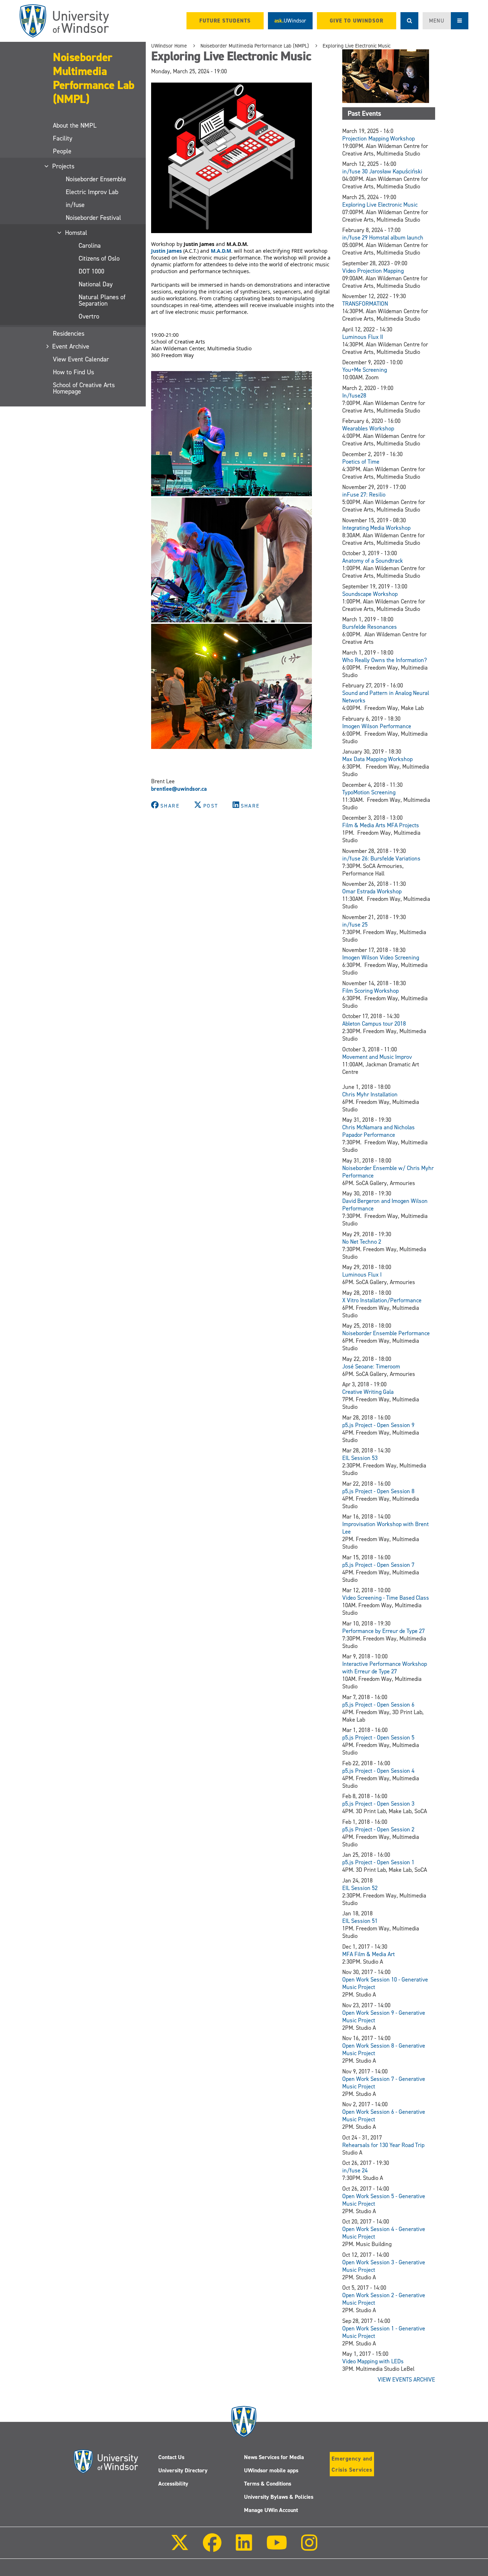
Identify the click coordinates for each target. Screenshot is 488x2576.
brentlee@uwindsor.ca (179, 789)
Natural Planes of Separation (102, 300)
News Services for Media (274, 2457)
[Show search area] (409, 21)
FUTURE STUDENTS (225, 21)
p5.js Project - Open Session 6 (378, 1705)
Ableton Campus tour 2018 (374, 1024)
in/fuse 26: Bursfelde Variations (381, 858)
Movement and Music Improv (377, 1057)
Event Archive (71, 346)
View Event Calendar (81, 359)
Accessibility (173, 2484)
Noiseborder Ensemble (96, 179)
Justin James (166, 251)
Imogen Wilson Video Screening (381, 958)
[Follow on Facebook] (212, 2548)
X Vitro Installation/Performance (382, 1300)
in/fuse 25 (355, 925)
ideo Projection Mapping (375, 271)
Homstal (76, 233)
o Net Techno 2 (363, 1242)
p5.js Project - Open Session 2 (378, 1829)
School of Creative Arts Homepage (84, 388)
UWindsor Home (169, 46)
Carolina (90, 246)
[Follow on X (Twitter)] (180, 2548)
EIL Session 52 (360, 1888)
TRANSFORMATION (365, 304)
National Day (96, 284)
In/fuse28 (354, 396)
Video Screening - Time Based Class (386, 1598)
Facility (63, 138)
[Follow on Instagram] (309, 2548)
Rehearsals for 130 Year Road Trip (383, 2145)
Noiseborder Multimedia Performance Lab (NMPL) (94, 78)
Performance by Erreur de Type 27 (384, 1631)
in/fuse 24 (355, 2170)
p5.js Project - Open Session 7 (378, 1565)
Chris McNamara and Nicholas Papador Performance (379, 1131)
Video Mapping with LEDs (373, 2361)
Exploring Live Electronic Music (357, 46)
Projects (64, 166)
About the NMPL (75, 125)
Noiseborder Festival (93, 218)
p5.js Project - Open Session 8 (378, 1491)
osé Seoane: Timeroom (373, 1366)
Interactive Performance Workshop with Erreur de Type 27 (385, 1668)
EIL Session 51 (360, 1921)
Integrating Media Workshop (376, 528)
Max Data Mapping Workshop (377, 759)
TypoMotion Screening (369, 792)
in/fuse (75, 205)
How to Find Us (73, 372)
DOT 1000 (91, 271)
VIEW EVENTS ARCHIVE (406, 2380)
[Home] (64, 21)
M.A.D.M (221, 251)
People (62, 151)
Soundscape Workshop (370, 594)
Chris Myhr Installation (370, 1094)
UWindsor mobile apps (271, 2470)
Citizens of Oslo (99, 258)
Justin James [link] (199, 244)
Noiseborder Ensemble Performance (386, 1333)
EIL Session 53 (360, 1458)
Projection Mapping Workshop (379, 139)
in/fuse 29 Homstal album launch (383, 238)
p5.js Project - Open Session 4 (378, 1771)
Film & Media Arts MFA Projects (381, 825)
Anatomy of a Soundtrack (373, 561)
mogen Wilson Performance (377, 726)
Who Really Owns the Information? (385, 660)
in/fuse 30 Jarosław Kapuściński (382, 171)
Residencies (69, 334)
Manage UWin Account (271, 2510)
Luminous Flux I (362, 1275)
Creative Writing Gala (368, 1392)
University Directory (183, 2470)
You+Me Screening (365, 370)
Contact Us (171, 2457)
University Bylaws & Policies (279, 2497)
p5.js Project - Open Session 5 (378, 1738)
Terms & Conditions (268, 2484)
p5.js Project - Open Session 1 (378, 1862)
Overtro (89, 316)
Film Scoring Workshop (370, 991)
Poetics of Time (361, 462)
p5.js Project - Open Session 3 (378, 1804)
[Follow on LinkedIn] (244, 2548)
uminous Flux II (364, 337)
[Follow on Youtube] (277, 2548)
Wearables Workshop (368, 428)
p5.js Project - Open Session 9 (378, 1425)
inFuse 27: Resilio (364, 495)
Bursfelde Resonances (370, 627)
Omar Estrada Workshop (372, 891)
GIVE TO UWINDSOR (357, 21)
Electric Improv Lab (92, 192)
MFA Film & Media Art (369, 1954)
